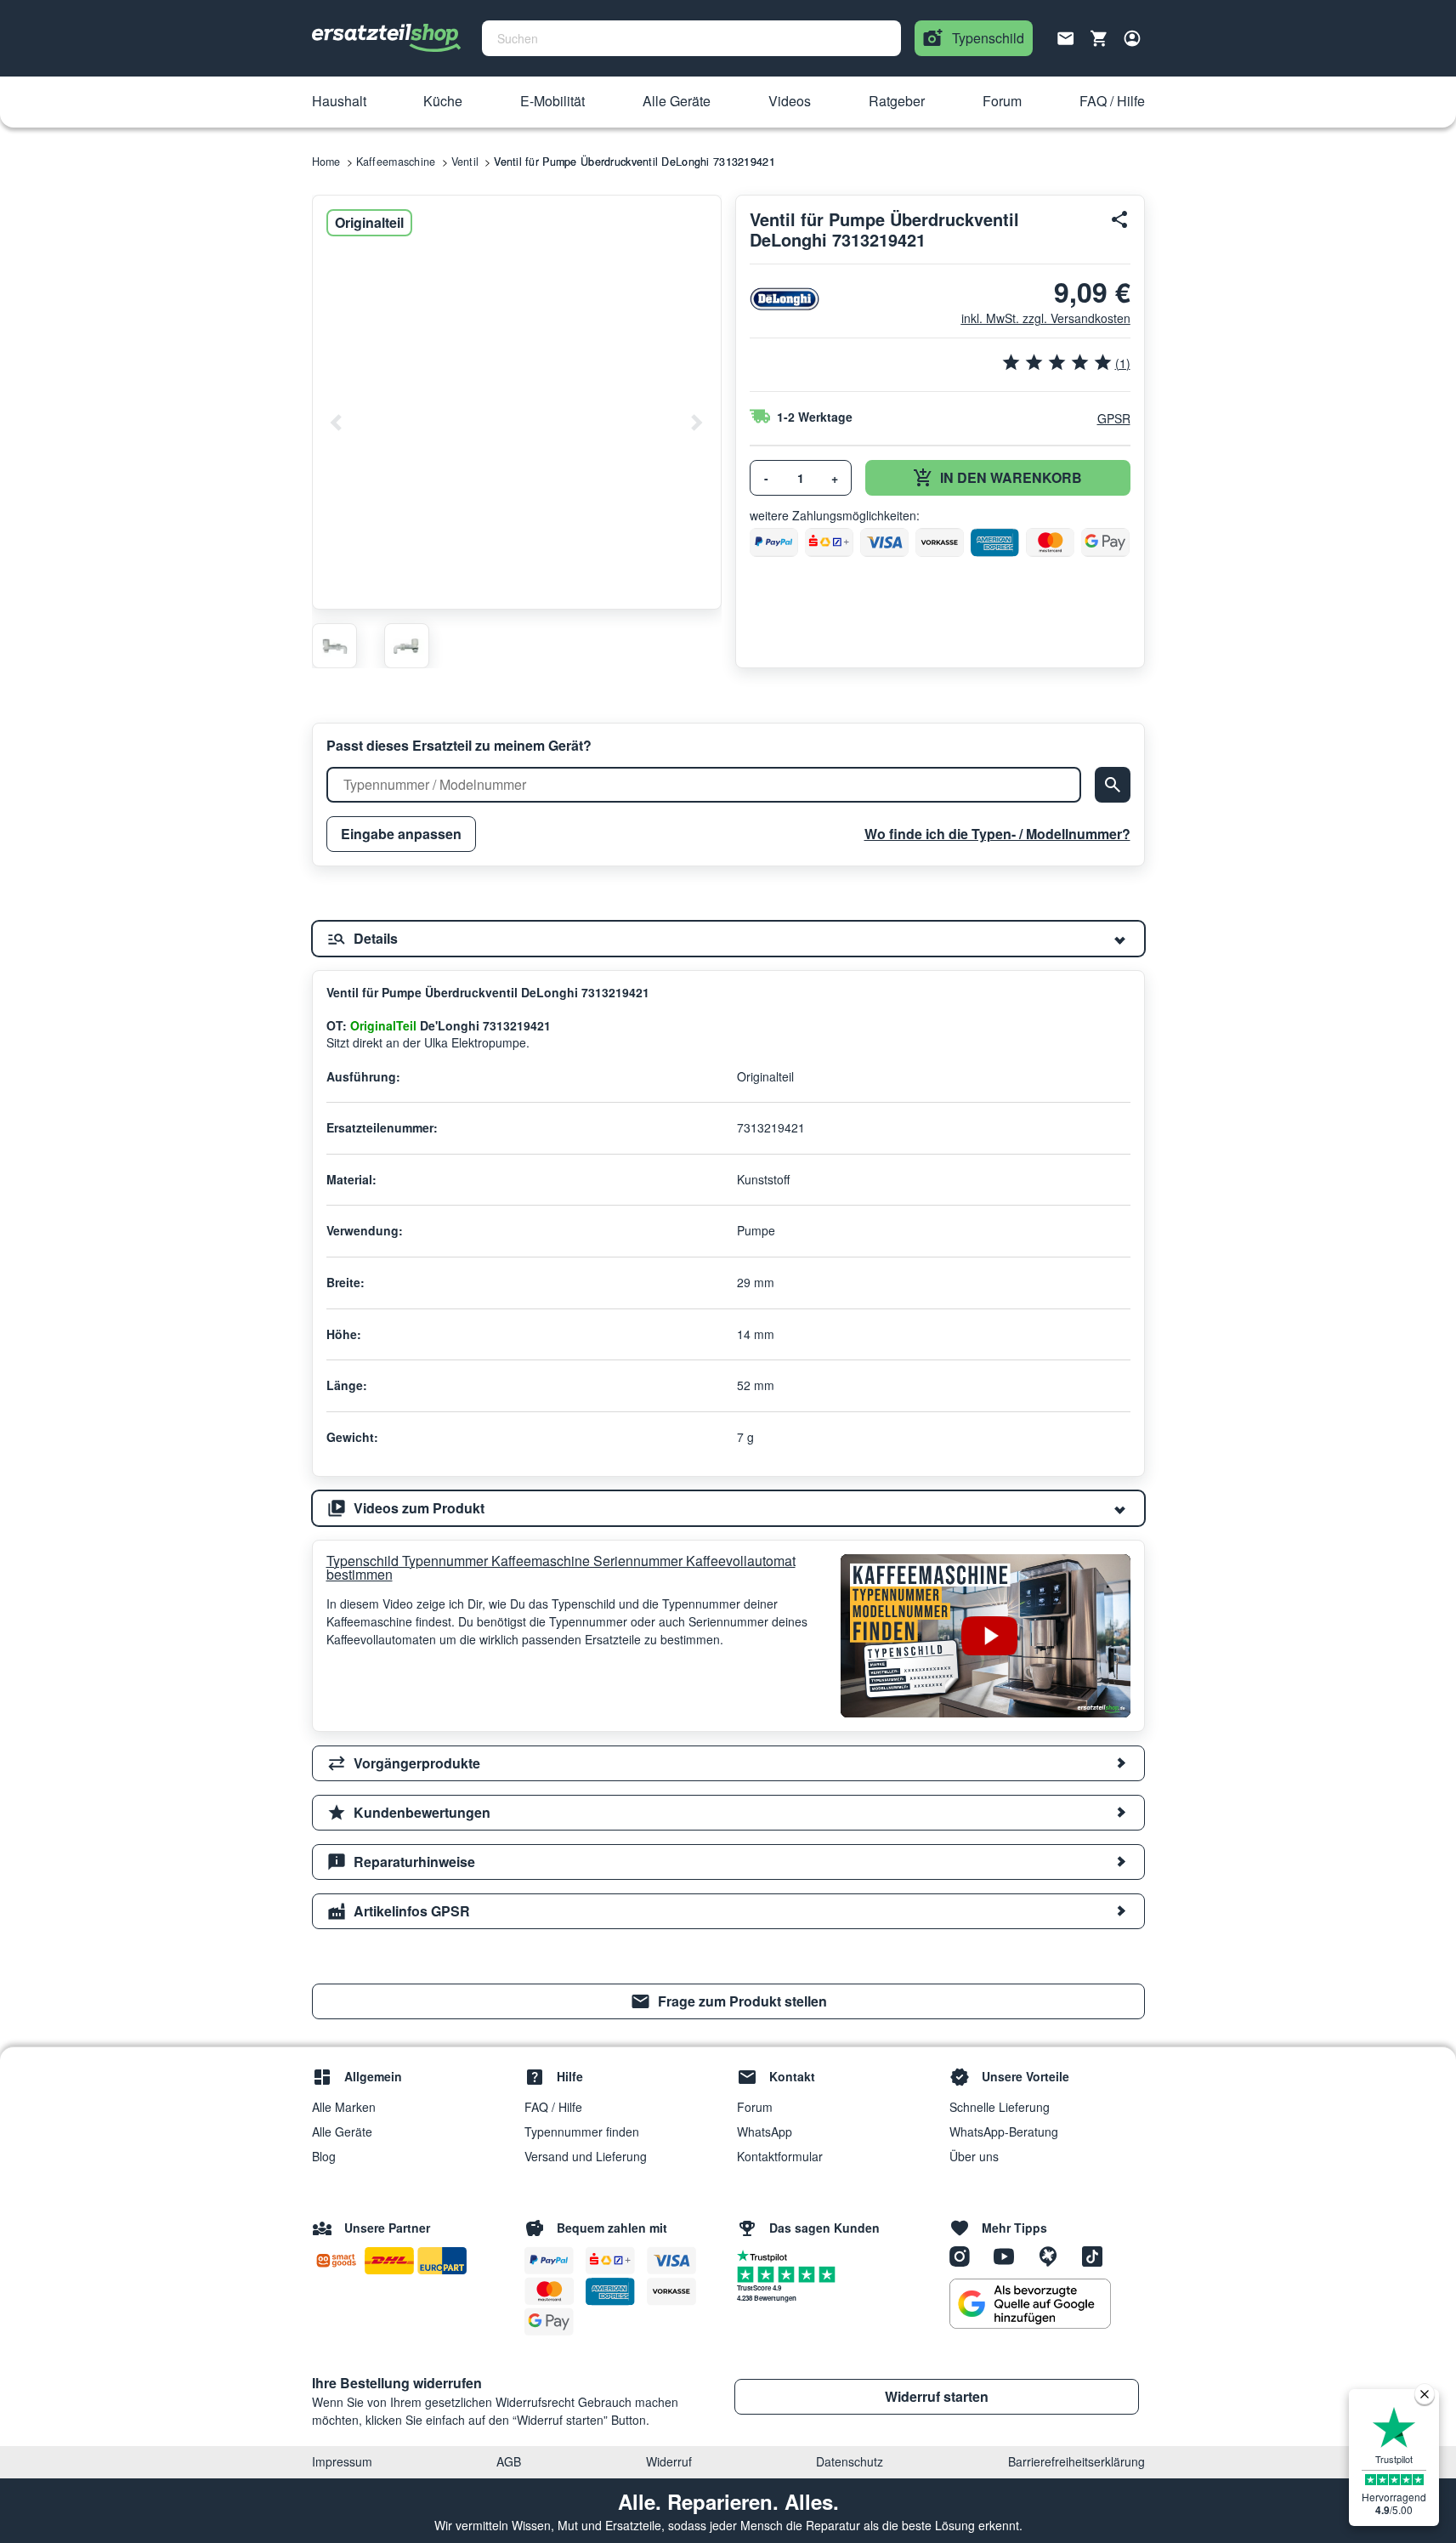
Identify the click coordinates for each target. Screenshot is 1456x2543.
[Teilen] (1120, 219)
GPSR (1114, 418)
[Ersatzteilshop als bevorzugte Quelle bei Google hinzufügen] (1030, 2304)
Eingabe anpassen (401, 834)
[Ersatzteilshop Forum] (1054, 2256)
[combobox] (691, 38)
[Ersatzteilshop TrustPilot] (766, 2255)
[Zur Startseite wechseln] (387, 38)
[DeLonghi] (785, 299)
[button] (339, 102)
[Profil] (1132, 38)
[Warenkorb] (1099, 38)
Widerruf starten (937, 2396)
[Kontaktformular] (1066, 37)
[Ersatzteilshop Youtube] (1010, 2256)
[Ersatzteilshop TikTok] (1096, 2256)
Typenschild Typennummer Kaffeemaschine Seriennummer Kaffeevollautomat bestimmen (561, 1568)
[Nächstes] (696, 423)
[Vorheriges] (337, 423)
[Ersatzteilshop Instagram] (966, 2256)
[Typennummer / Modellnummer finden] (1113, 785)
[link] (728, 2001)
